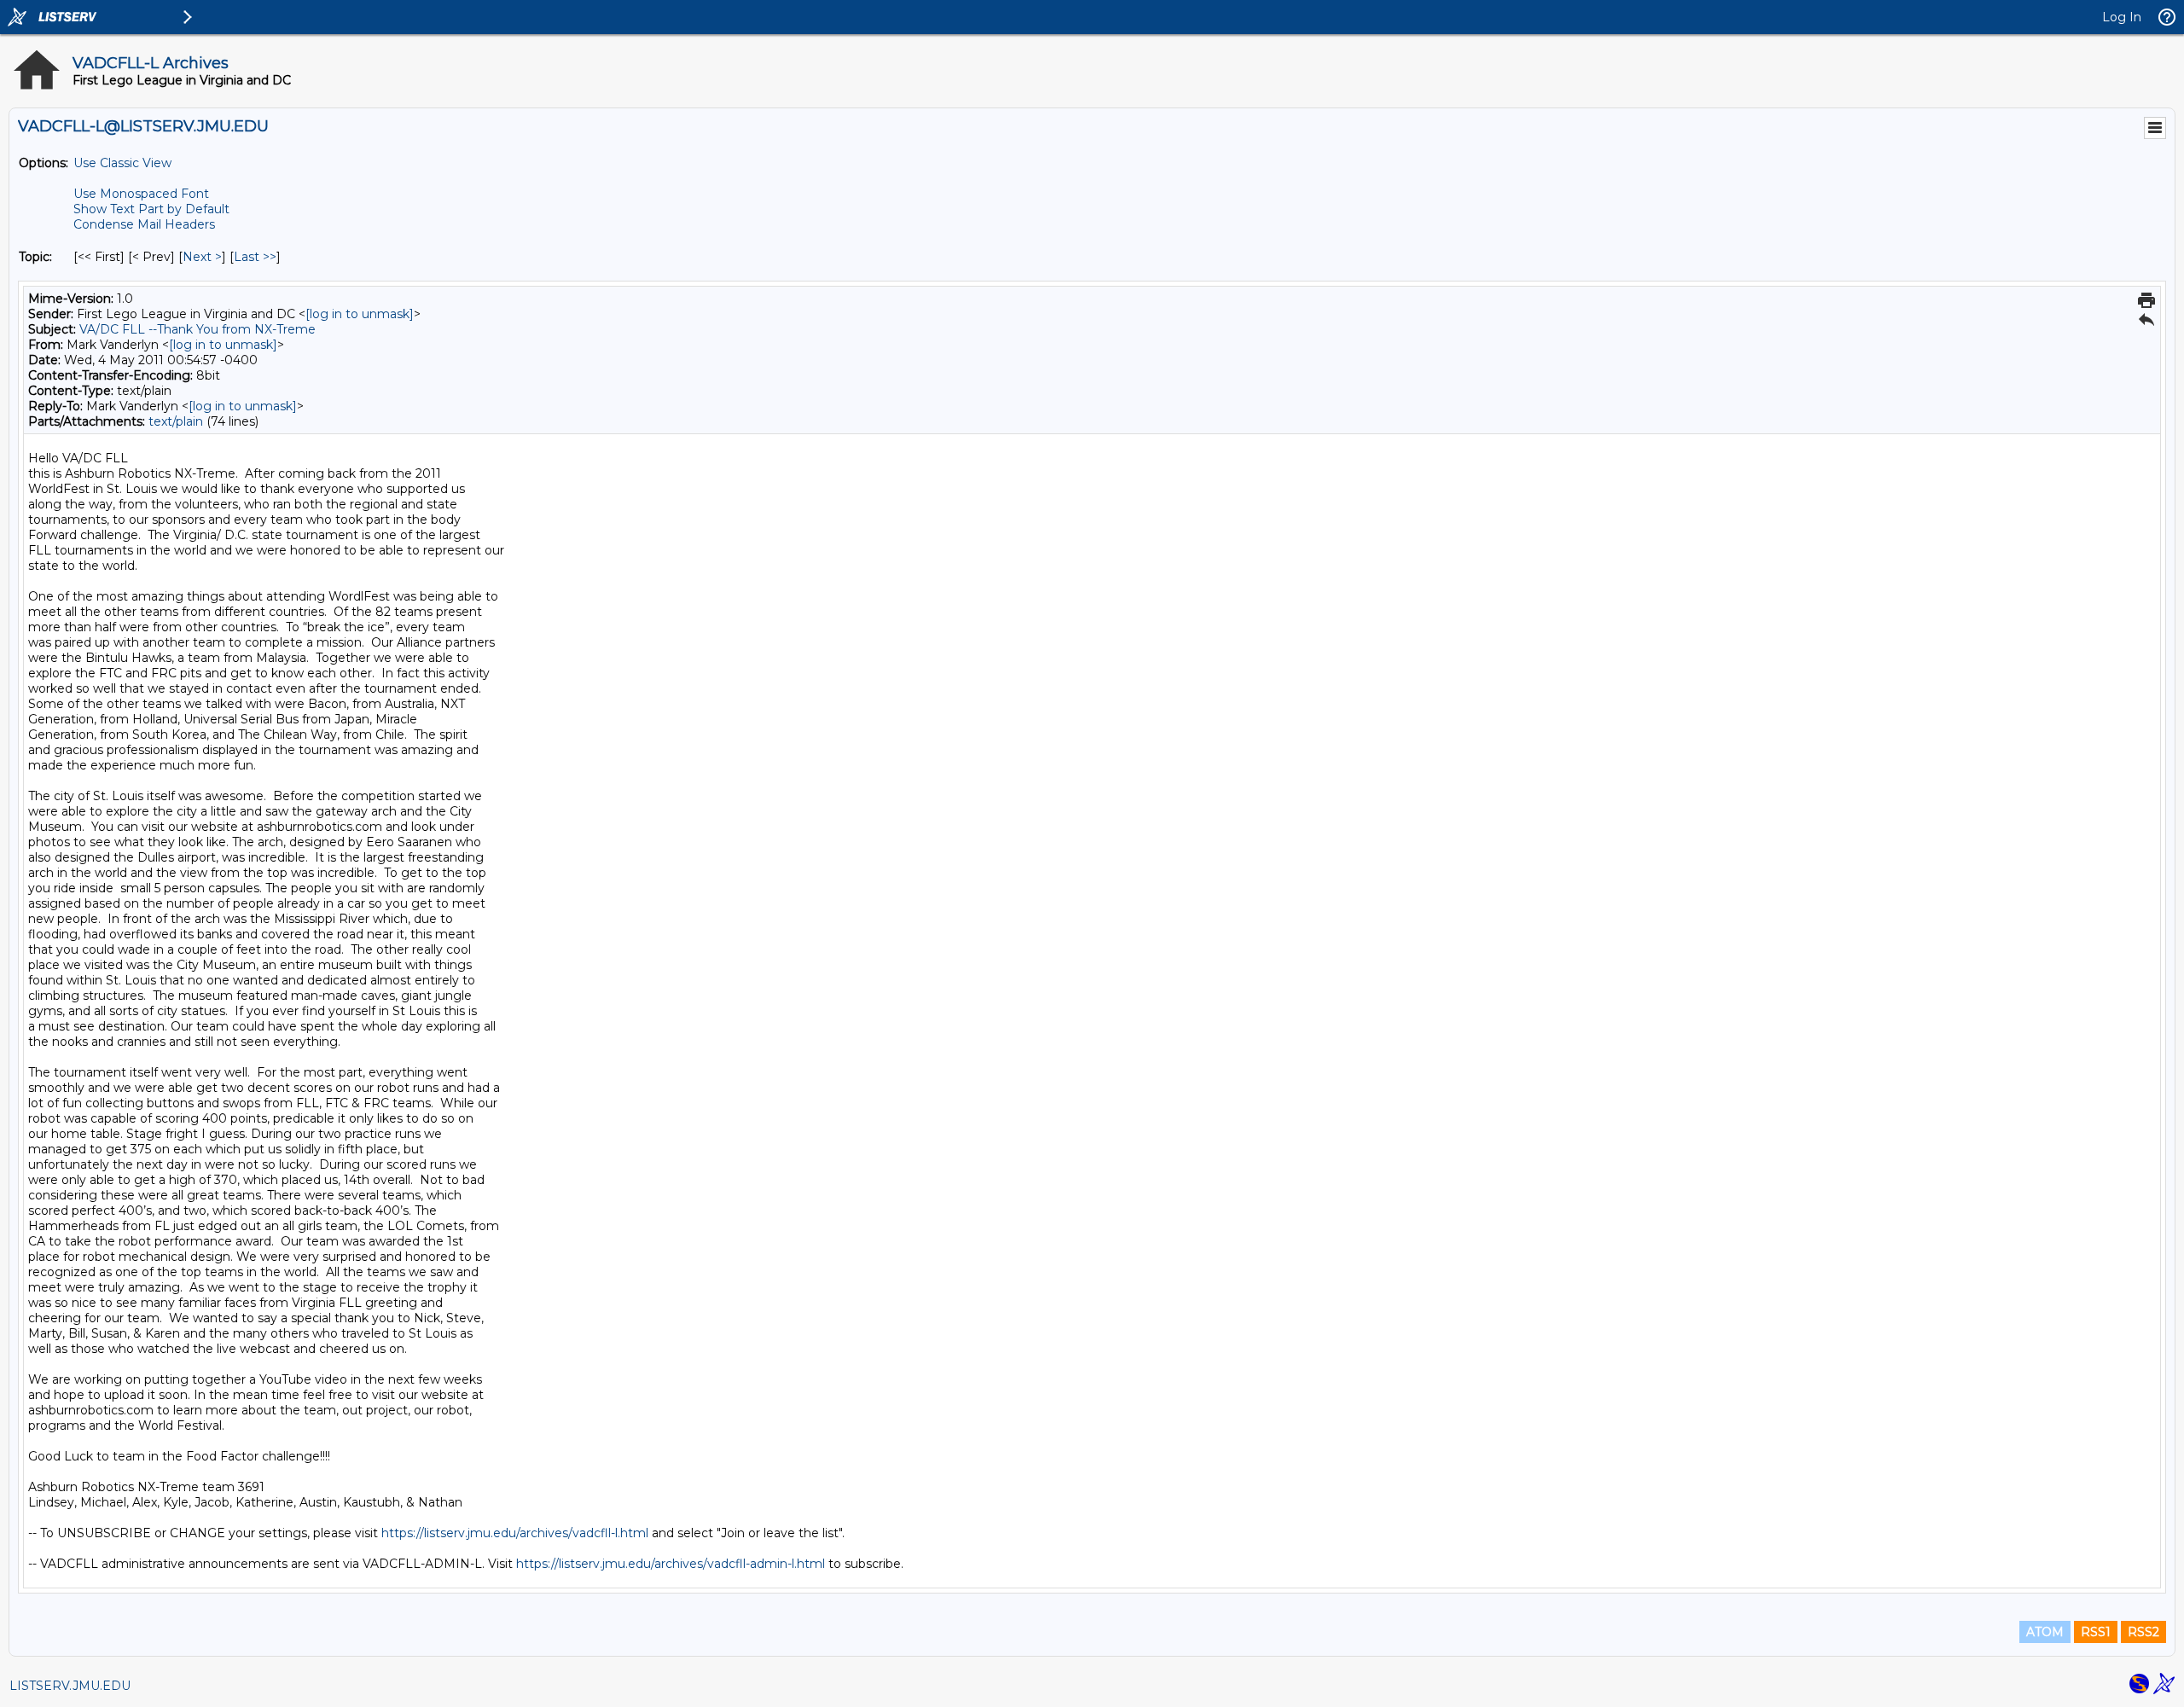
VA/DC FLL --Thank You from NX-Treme (197, 329)
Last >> (255, 257)
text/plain (176, 421)
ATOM (2045, 1632)
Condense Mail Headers (144, 224)
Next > (202, 257)
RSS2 (2143, 1632)
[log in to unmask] (360, 314)
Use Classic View (122, 163)
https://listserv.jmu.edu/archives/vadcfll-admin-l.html (671, 1564)
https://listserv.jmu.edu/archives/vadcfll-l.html (515, 1533)
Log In (2122, 17)
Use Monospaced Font (141, 194)
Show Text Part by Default (151, 209)
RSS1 (2096, 1632)
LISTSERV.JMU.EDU (70, 1686)
